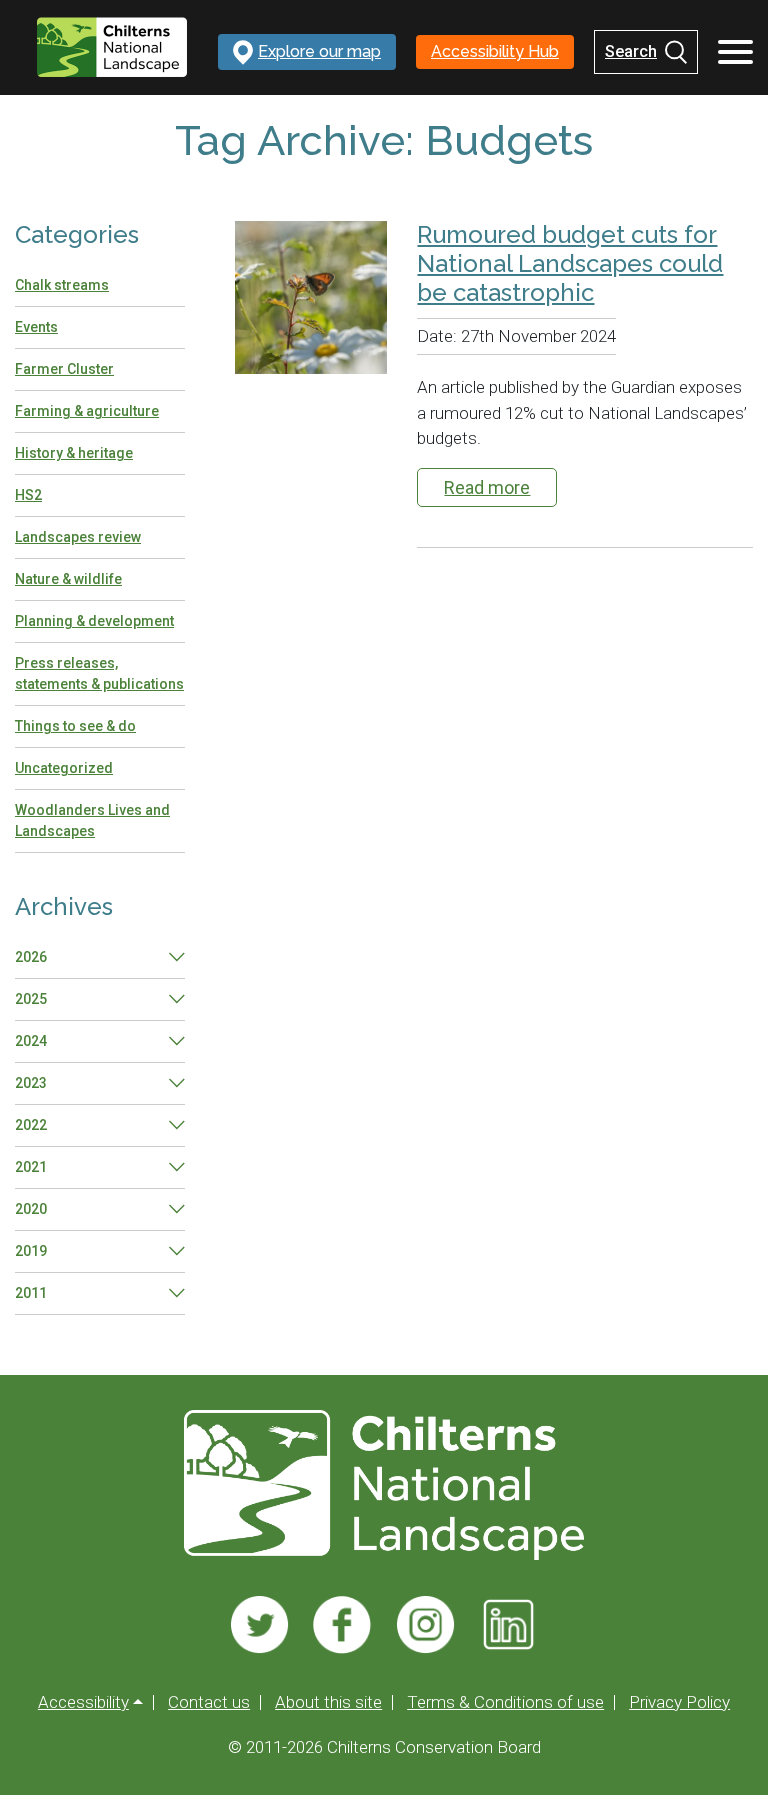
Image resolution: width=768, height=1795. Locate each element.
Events (36, 327)
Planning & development (94, 621)
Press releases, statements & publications (99, 673)
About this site (328, 1702)
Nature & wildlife (68, 579)
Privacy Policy (679, 1702)
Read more (487, 487)
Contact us (209, 1702)
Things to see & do (75, 726)
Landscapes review (78, 537)
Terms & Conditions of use (505, 1702)
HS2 (28, 495)
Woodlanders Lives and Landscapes (92, 820)
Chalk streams (62, 285)
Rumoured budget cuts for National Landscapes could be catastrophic (570, 264)
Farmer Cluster (64, 369)
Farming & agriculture (87, 411)
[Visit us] (259, 1625)
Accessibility (83, 1702)
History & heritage (74, 453)
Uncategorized (64, 768)
